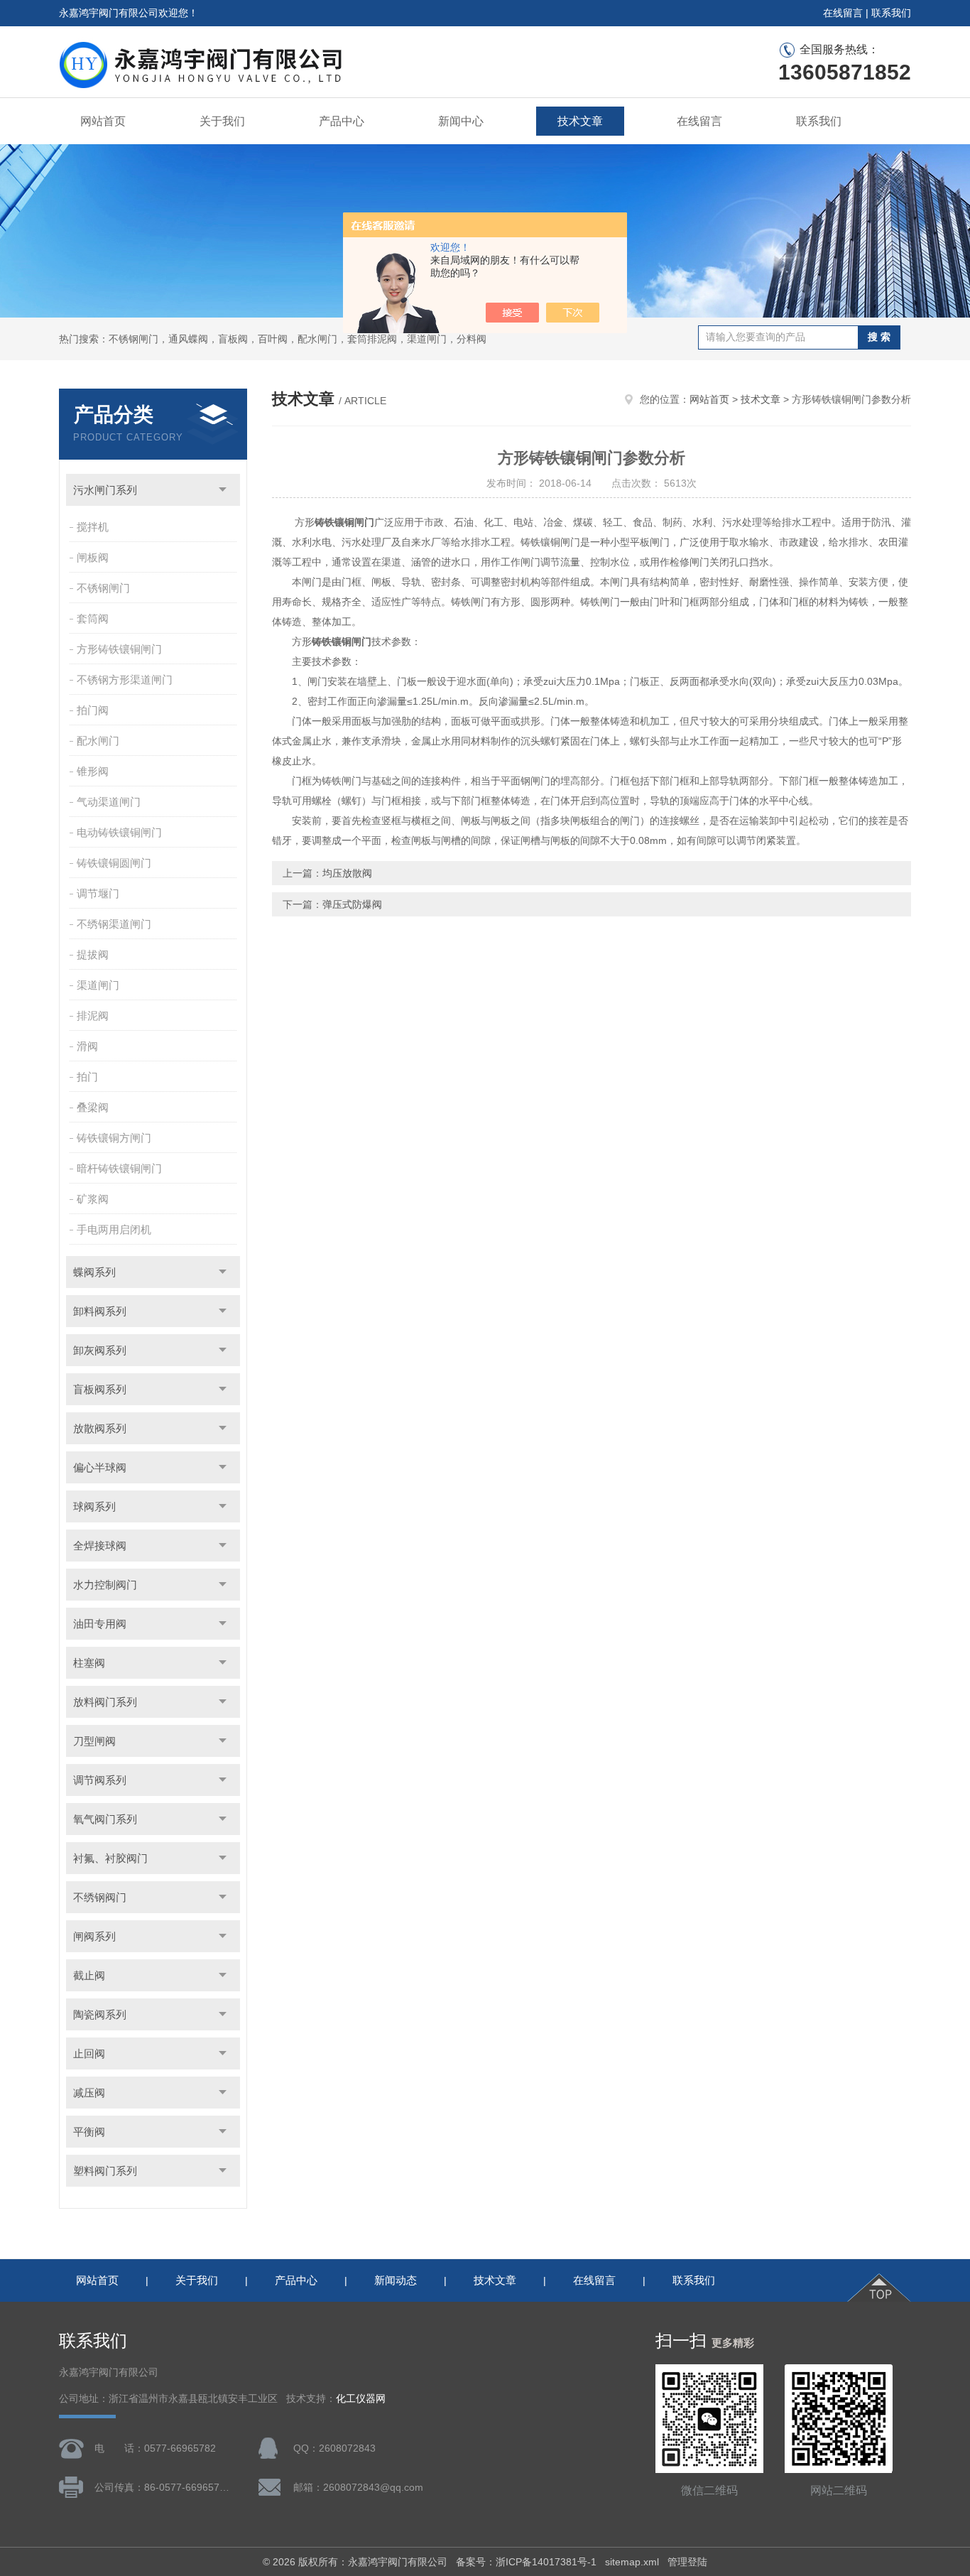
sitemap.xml (632, 2562)
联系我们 (891, 13)
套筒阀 (93, 618)
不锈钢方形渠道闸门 (125, 680)
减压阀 (89, 2093)
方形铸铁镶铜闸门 (119, 649)
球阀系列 (94, 1506)
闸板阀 (93, 557)
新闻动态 (396, 2280)
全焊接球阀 (100, 1546)
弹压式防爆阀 (352, 904)
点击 (223, 490)
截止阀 (89, 1975)
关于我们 (222, 121)
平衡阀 (89, 2132)
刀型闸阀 (94, 1741)
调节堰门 (98, 893)
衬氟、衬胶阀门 (110, 1858)
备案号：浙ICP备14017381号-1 (526, 2562)
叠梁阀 (93, 1107)
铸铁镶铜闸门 (344, 522)
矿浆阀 (93, 1199)
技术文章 (580, 121)
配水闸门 (98, 741)
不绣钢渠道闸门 (114, 924)
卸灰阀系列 (100, 1350)
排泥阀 (93, 1016)
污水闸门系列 (105, 490)
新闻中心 (461, 121)
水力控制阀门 (105, 1585)
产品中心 (342, 121)
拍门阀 (93, 710)
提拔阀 (93, 954)
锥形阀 (93, 771)
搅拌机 (93, 527)
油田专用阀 (100, 1624)
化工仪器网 (361, 2399)
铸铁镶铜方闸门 (114, 1138)
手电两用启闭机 (114, 1229)
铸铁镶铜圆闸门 (114, 863)
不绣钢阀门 (100, 1897)
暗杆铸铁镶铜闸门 (119, 1168)
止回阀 (89, 2053)
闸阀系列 (94, 1936)
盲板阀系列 (100, 1389)
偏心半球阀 (100, 1467)
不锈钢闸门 (103, 588)
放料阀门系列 (105, 1702)
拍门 (87, 1077)
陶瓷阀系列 (100, 2014)
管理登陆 (687, 2562)
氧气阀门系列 (105, 1819)
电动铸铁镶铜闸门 (119, 832)
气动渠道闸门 (109, 802)
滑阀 (87, 1046)
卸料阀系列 (100, 1311)
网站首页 (103, 121)
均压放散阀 (347, 873)
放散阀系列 (100, 1428)
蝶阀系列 (94, 1272)
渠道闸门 (98, 985)
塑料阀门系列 (105, 2171)
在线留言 (843, 13)
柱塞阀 (89, 1663)
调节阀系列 (100, 1780)
